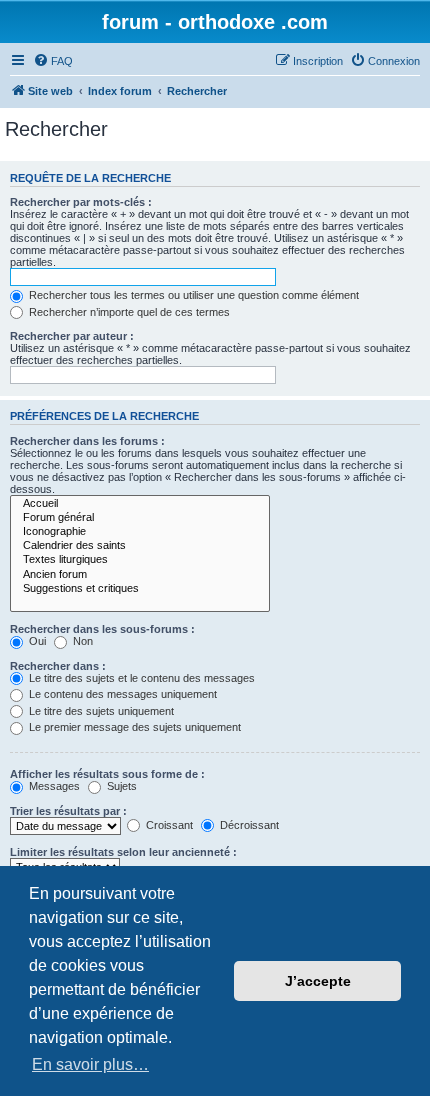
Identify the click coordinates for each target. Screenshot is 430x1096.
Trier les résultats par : (68, 811)
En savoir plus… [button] (90, 1064)
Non (81, 641)
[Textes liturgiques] (140, 560)
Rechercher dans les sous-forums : (102, 629)
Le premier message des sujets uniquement (133, 727)
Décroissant (248, 825)
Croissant (168, 825)
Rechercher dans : (58, 666)
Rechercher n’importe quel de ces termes (128, 312)
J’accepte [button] (318, 981)
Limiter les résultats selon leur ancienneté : (123, 852)
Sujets (120, 786)
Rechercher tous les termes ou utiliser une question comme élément (192, 295)
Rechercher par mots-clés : (81, 202)
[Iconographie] (140, 532)
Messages (53, 786)
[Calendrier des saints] (140, 546)
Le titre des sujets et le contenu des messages (140, 678)
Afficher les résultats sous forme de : (107, 774)
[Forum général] (140, 518)
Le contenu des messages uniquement (121, 694)
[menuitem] (53, 61)
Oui (36, 641)
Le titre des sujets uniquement (100, 711)
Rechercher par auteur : (72, 336)
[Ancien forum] (140, 575)
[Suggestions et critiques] (140, 589)
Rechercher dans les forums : (87, 441)
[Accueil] (140, 504)
